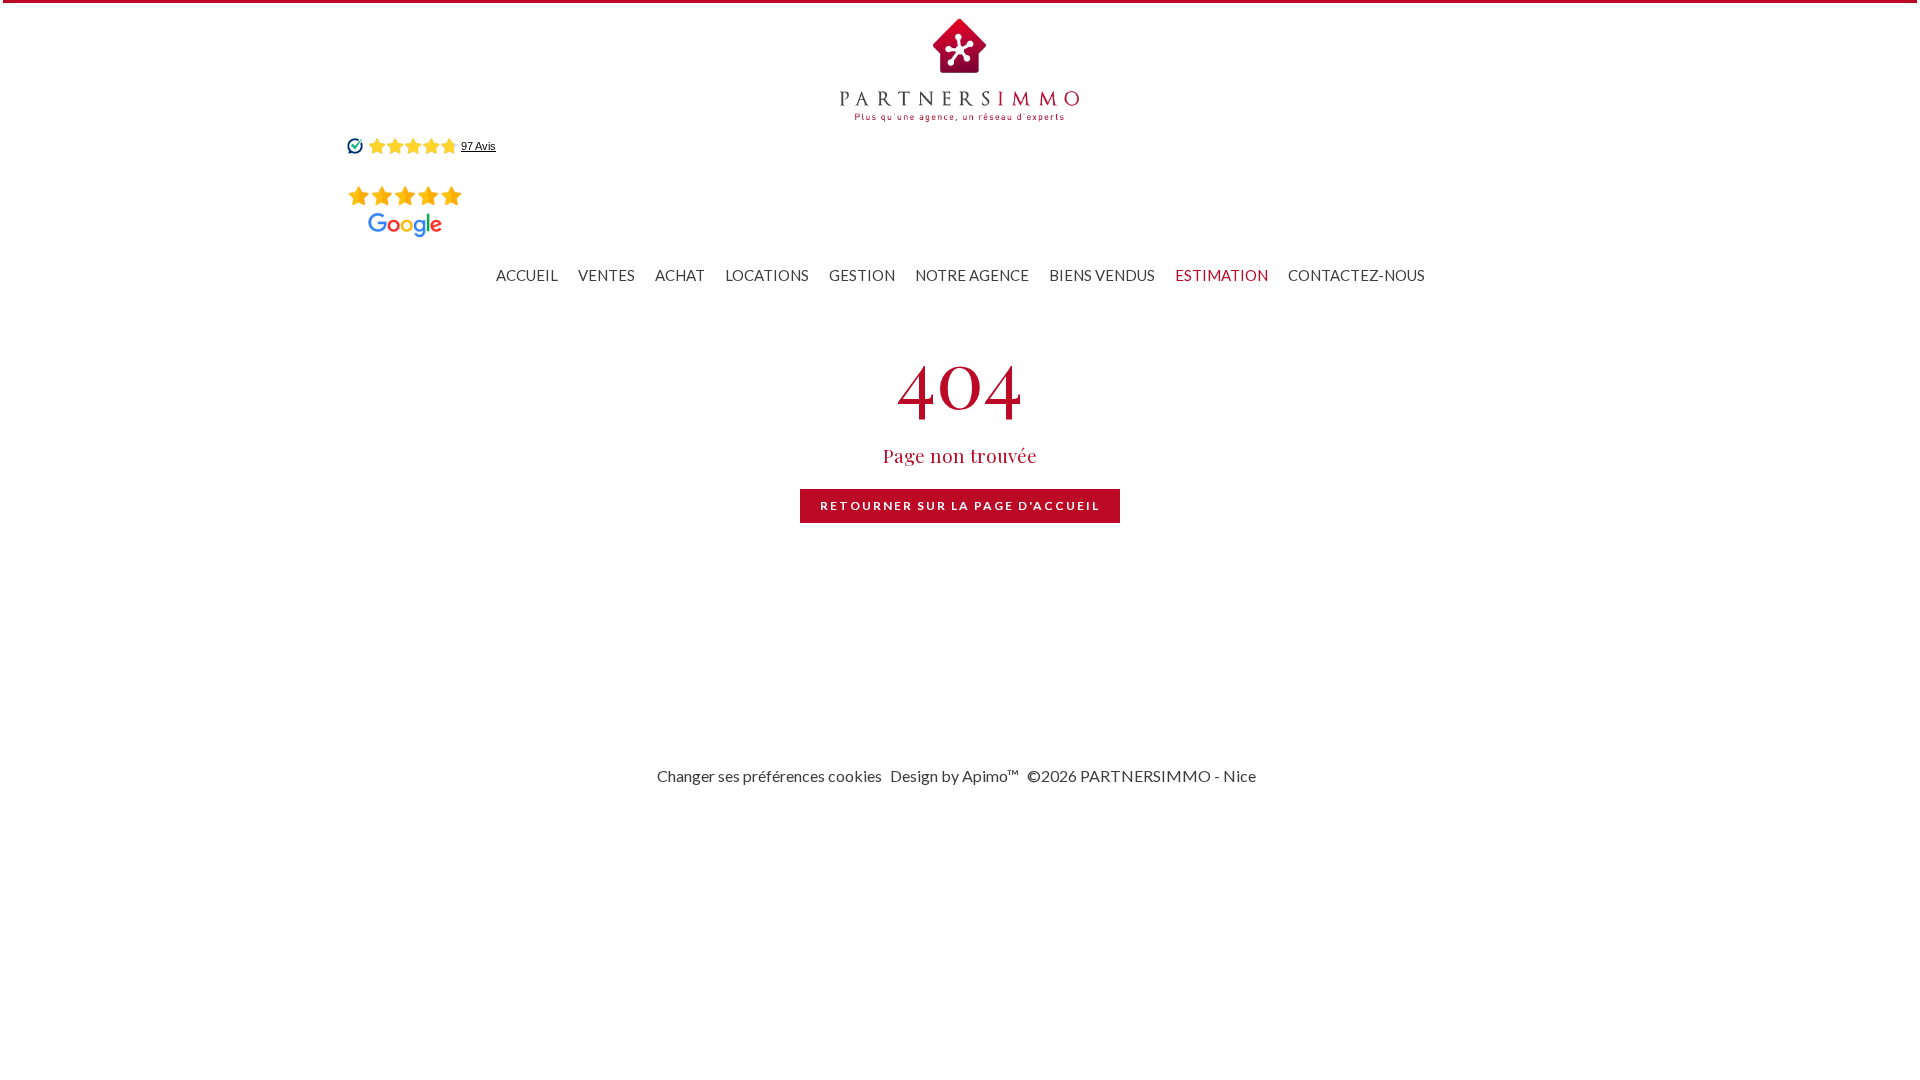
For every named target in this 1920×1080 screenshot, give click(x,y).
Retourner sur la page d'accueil (960, 505)
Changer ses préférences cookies (769, 775)
